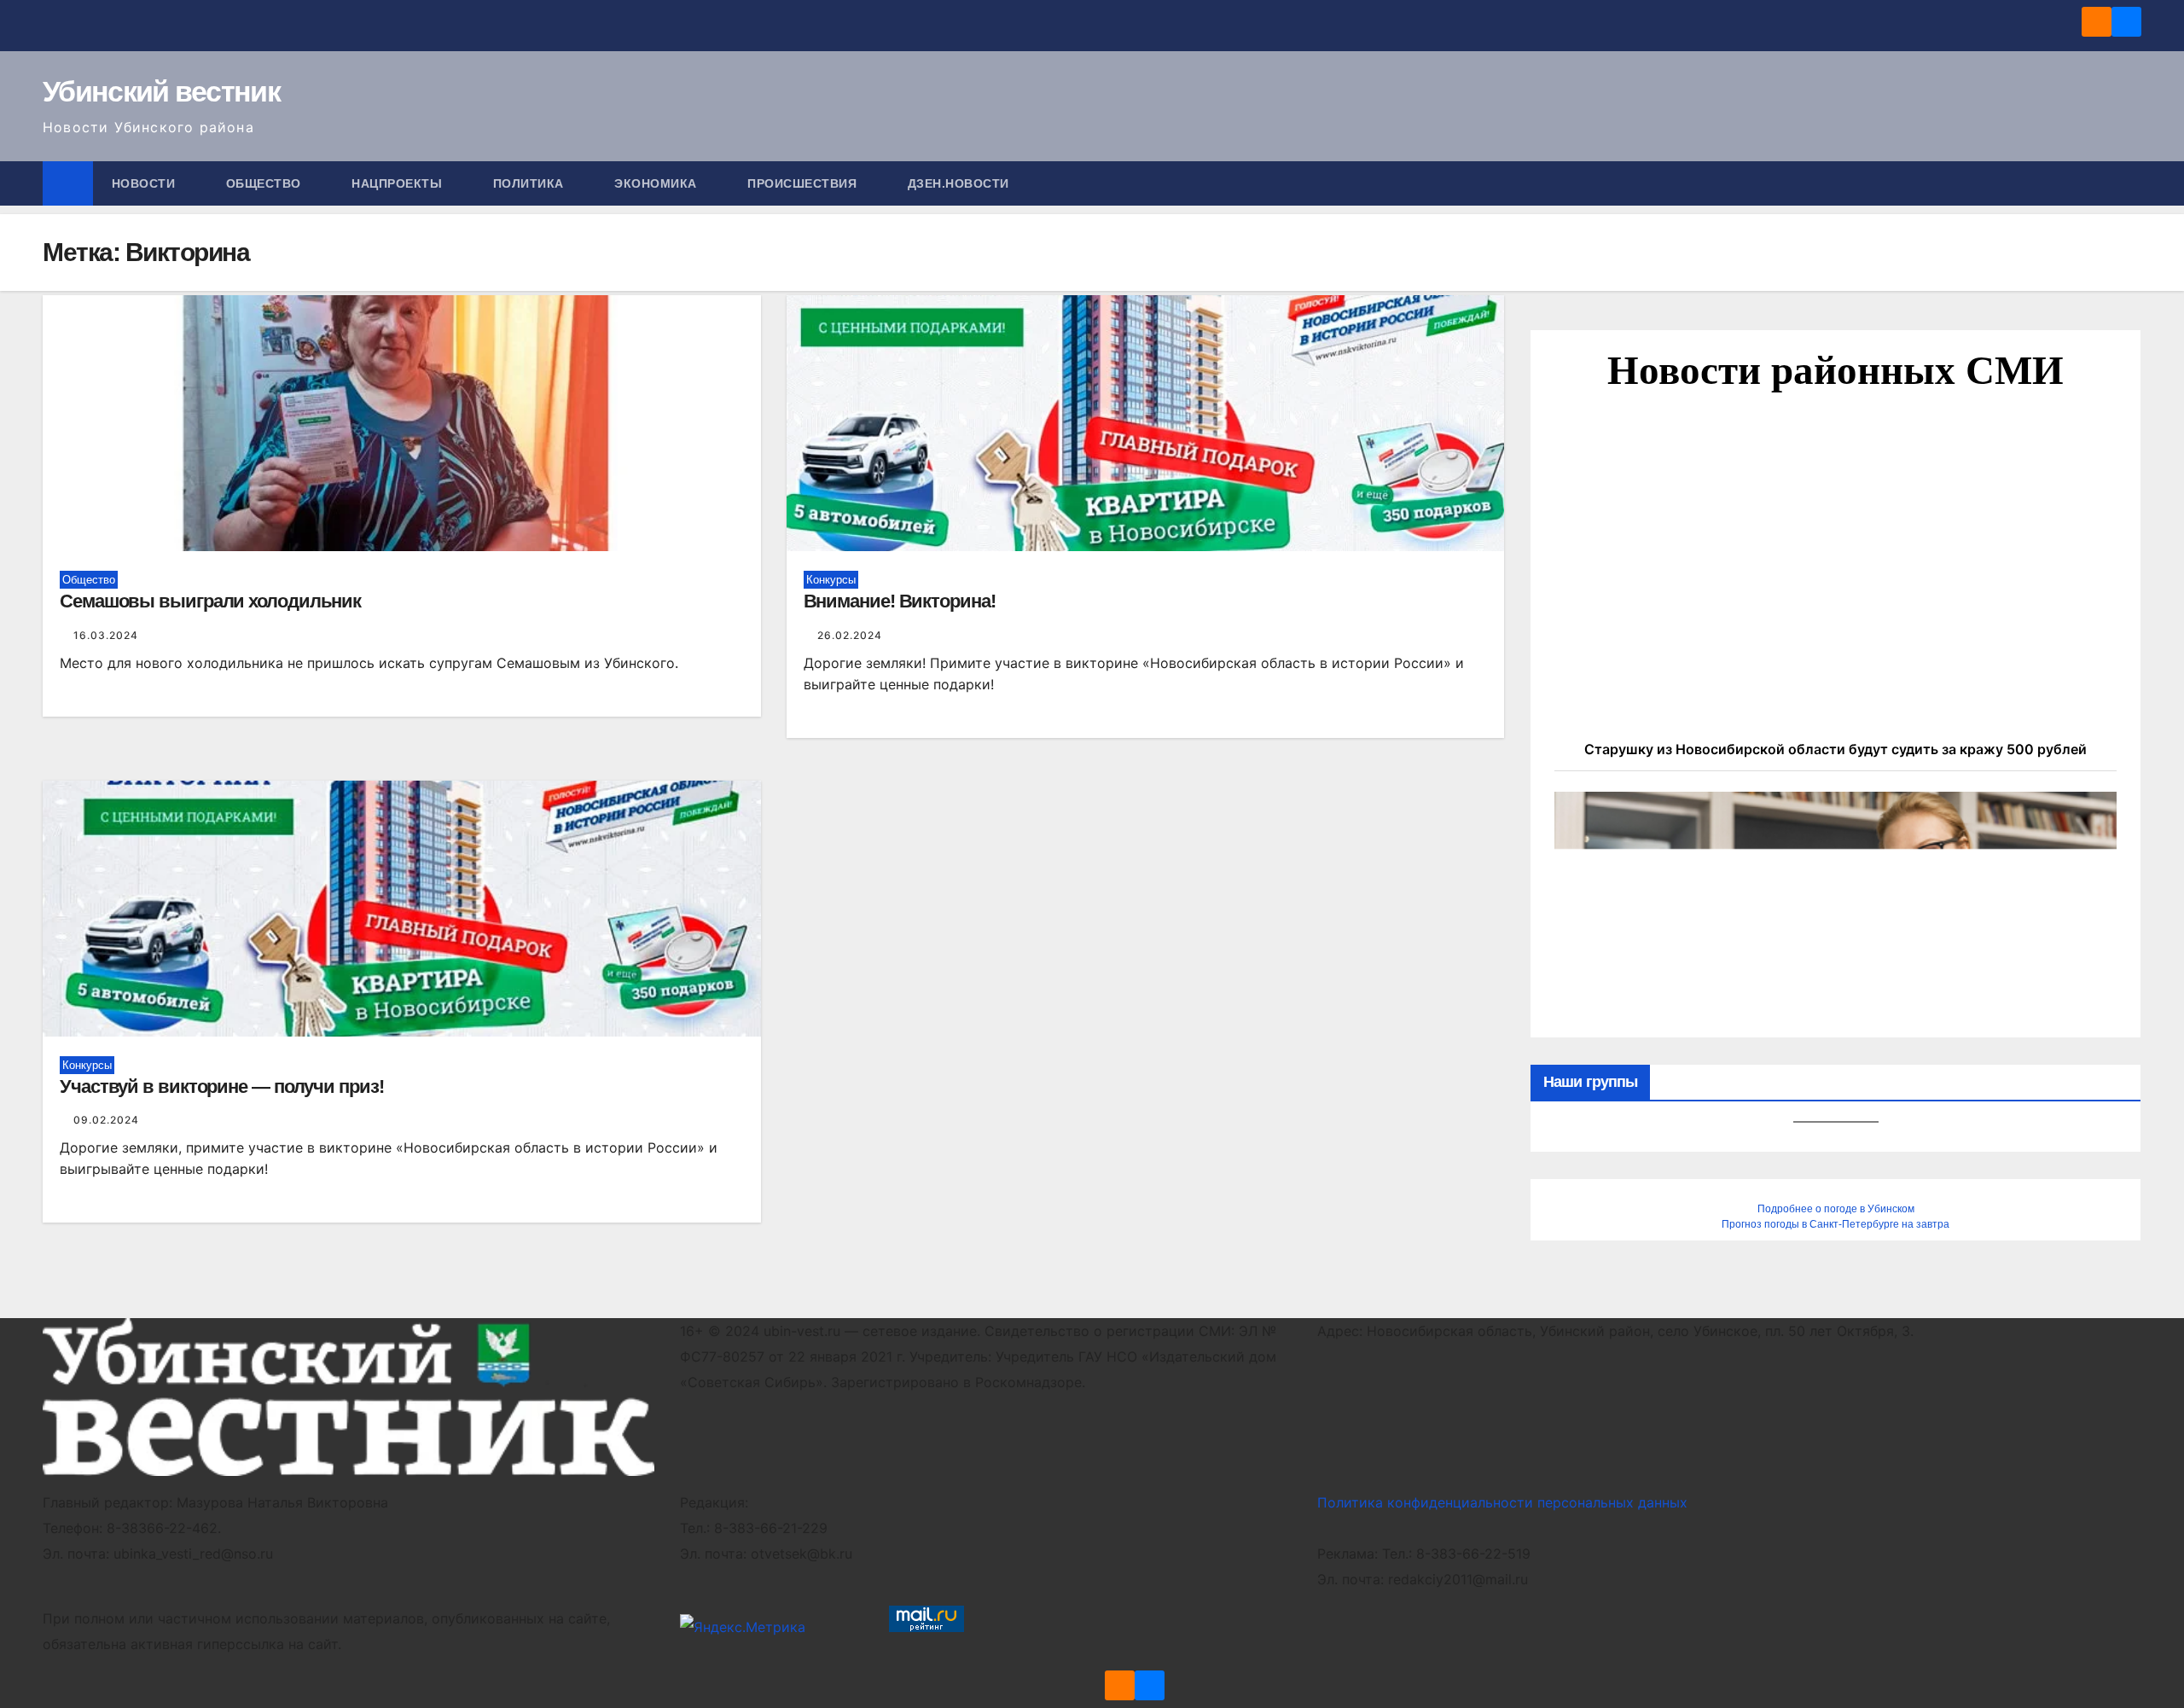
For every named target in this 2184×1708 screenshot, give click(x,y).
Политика (531, 183)
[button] (2129, 183)
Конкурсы (831, 580)
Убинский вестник (161, 91)
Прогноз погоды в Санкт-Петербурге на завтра (1835, 1224)
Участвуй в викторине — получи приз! (222, 1086)
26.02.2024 (850, 635)
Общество (266, 183)
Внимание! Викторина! (900, 601)
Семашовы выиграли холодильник (210, 601)
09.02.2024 (106, 1120)
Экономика (657, 183)
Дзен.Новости (958, 183)
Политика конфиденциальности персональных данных (1502, 1502)
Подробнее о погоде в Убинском (1836, 1209)
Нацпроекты (399, 183)
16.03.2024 (106, 635)
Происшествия (804, 183)
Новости (145, 183)
